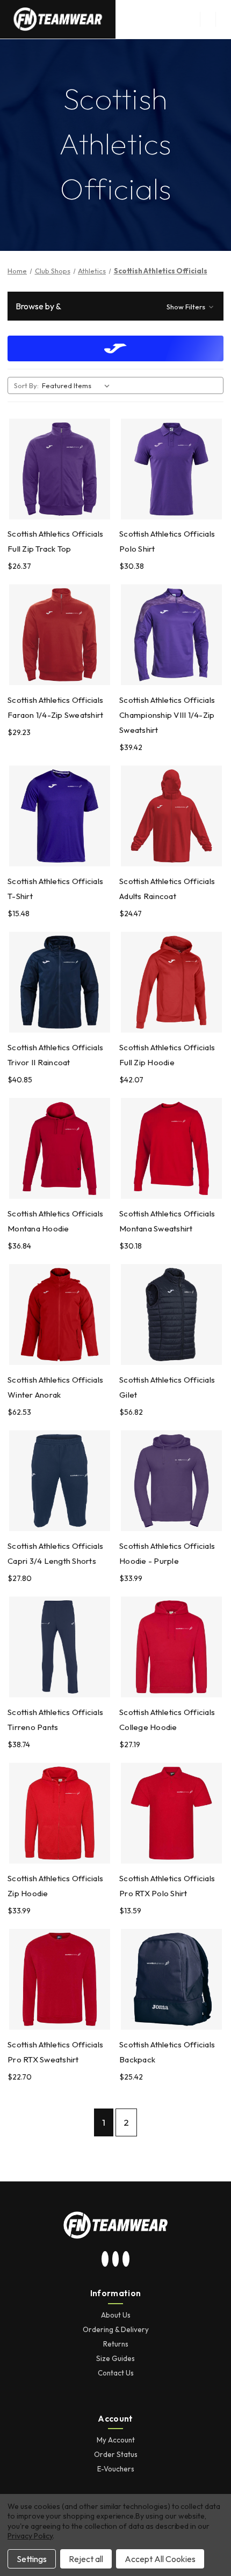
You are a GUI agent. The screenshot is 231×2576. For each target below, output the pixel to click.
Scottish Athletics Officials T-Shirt (55, 889)
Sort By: (26, 385)
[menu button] (208, 19)
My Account (116, 2440)
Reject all (86, 2559)
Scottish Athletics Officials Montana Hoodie (55, 1221)
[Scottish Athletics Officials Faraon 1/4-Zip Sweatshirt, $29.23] (60, 635)
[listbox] (78, 385)
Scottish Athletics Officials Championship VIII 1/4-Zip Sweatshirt (167, 715)
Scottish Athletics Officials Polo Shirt (167, 541)
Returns (116, 2344)
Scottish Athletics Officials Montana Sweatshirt (167, 1221)
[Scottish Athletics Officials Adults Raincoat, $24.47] (171, 816)
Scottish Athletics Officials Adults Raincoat (167, 889)
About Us (116, 2315)
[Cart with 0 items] (223, 19)
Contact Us (116, 2373)
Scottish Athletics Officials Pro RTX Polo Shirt (167, 1886)
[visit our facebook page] (126, 2259)
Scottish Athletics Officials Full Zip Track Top (55, 541)
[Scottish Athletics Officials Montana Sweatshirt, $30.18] (171, 1148)
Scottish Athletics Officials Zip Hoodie (55, 1886)
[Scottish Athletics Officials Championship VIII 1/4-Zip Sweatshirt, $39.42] (171, 635)
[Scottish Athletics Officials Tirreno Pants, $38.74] (60, 1647)
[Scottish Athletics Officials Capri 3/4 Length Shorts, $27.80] (60, 1481)
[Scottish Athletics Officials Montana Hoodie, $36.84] (60, 1148)
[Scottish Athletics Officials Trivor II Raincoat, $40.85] (60, 982)
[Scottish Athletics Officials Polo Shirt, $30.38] (171, 469)
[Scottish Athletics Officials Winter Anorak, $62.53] (60, 1315)
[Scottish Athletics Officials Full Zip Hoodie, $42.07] (171, 982)
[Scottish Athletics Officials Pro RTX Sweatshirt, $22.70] (60, 1979)
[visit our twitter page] (115, 2259)
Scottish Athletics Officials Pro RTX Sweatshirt (55, 2052)
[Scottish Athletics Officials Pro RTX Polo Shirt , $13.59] (171, 1813)
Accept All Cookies (160, 2559)
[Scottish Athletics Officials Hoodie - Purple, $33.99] (171, 1481)
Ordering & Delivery (116, 2329)
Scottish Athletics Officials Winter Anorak (55, 1387)
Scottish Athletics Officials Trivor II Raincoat (55, 1055)
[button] (115, 306)
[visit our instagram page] (105, 2259)
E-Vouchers (116, 2469)
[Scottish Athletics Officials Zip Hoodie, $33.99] (60, 1813)
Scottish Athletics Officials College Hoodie (167, 1720)
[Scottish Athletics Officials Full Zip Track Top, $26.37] (60, 469)
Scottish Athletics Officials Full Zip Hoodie (167, 1055)
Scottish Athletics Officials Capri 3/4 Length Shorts (55, 1553)
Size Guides (115, 2358)
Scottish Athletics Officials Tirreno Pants (55, 1720)
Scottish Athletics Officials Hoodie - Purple (167, 1553)
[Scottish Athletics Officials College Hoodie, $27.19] (171, 1647)
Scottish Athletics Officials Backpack (167, 2052)
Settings (32, 2559)
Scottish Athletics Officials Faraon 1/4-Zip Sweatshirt (55, 707)
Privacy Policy (30, 2536)
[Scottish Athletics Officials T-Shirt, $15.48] (60, 816)
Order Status (116, 2454)
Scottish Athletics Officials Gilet (167, 1387)
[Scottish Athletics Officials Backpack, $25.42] (171, 1979)
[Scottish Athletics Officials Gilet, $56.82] (171, 1315)
